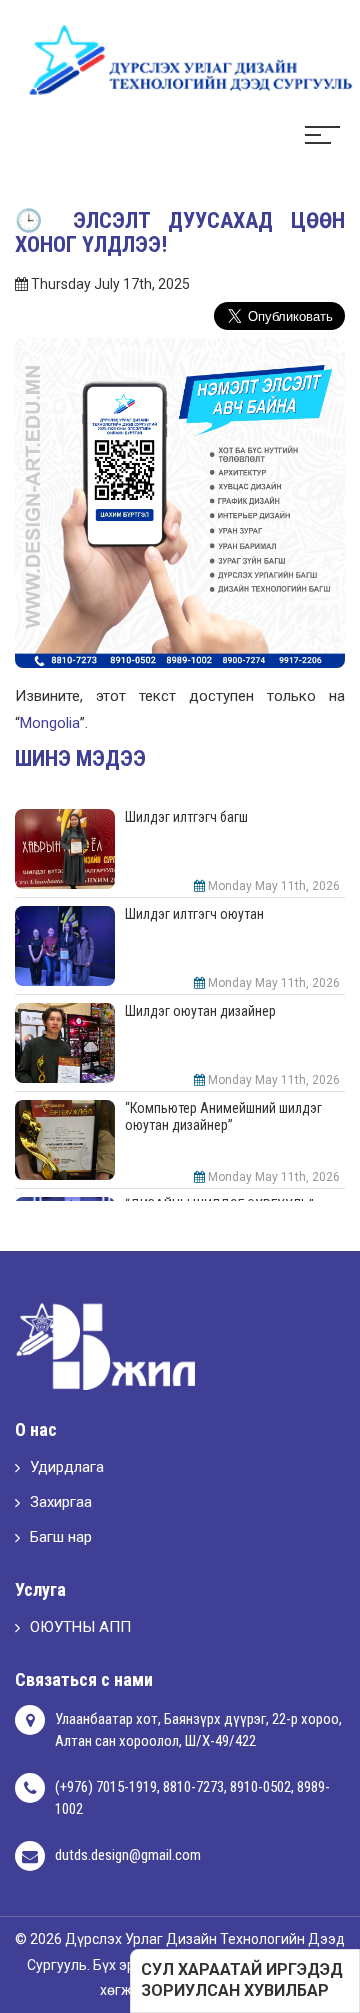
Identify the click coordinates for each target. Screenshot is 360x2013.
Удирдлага (67, 1467)
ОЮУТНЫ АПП (80, 1627)
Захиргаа (61, 1502)
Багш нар (61, 1537)
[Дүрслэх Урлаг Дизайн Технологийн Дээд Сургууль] (180, 59)
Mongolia (50, 723)
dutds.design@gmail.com (128, 1855)
